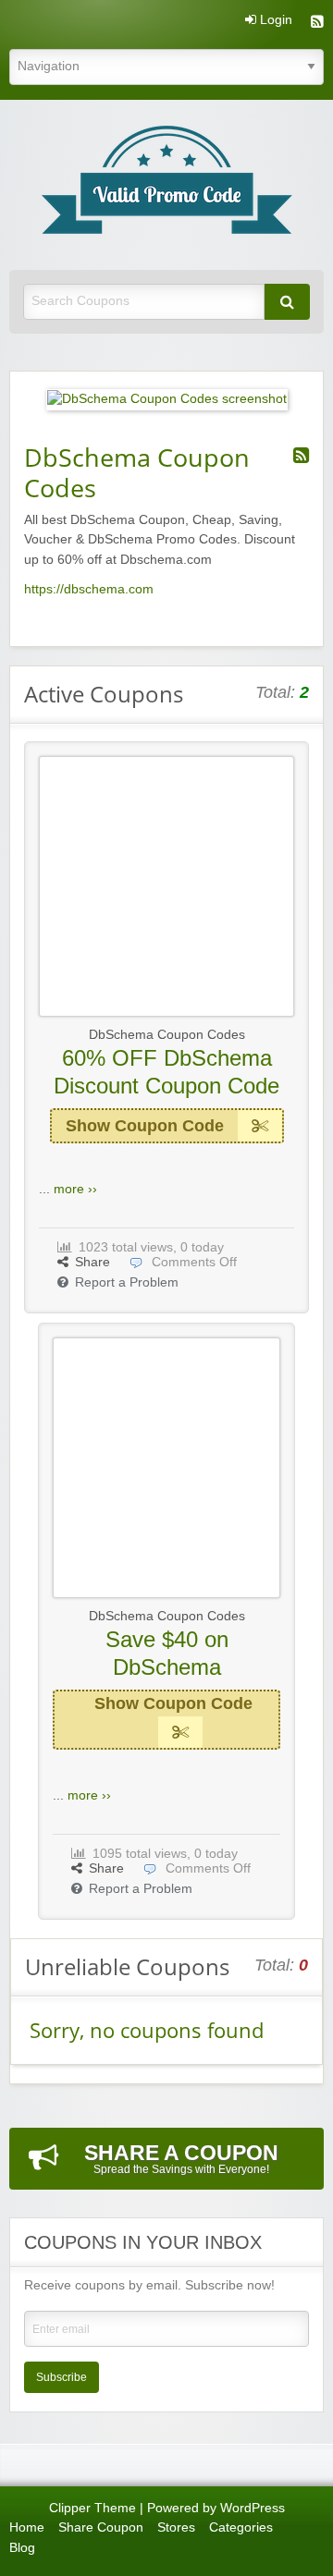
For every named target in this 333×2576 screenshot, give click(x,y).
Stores (176, 2527)
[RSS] (317, 24)
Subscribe (62, 2377)
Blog (22, 2548)
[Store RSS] (301, 456)
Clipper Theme (92, 2508)
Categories (241, 2527)
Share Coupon (101, 2527)
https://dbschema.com (89, 589)
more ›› (75, 1189)
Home (27, 2527)
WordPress (253, 2508)
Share (92, 1262)
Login (274, 20)
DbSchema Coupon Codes (167, 1035)
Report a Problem (127, 1282)
